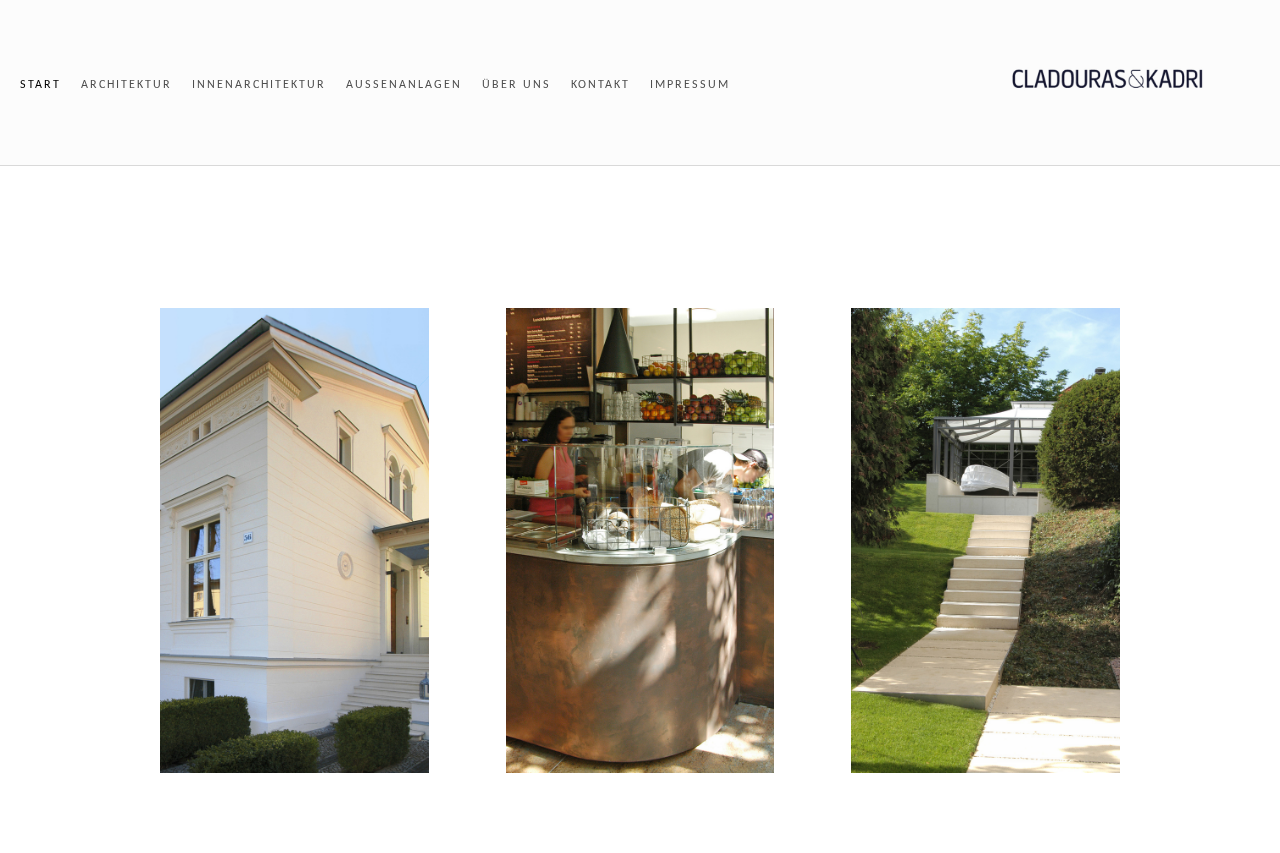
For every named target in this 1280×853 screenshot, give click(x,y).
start (40, 85)
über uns (516, 85)
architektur (126, 85)
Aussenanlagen (404, 85)
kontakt (600, 85)
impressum (690, 85)
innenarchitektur (259, 85)
